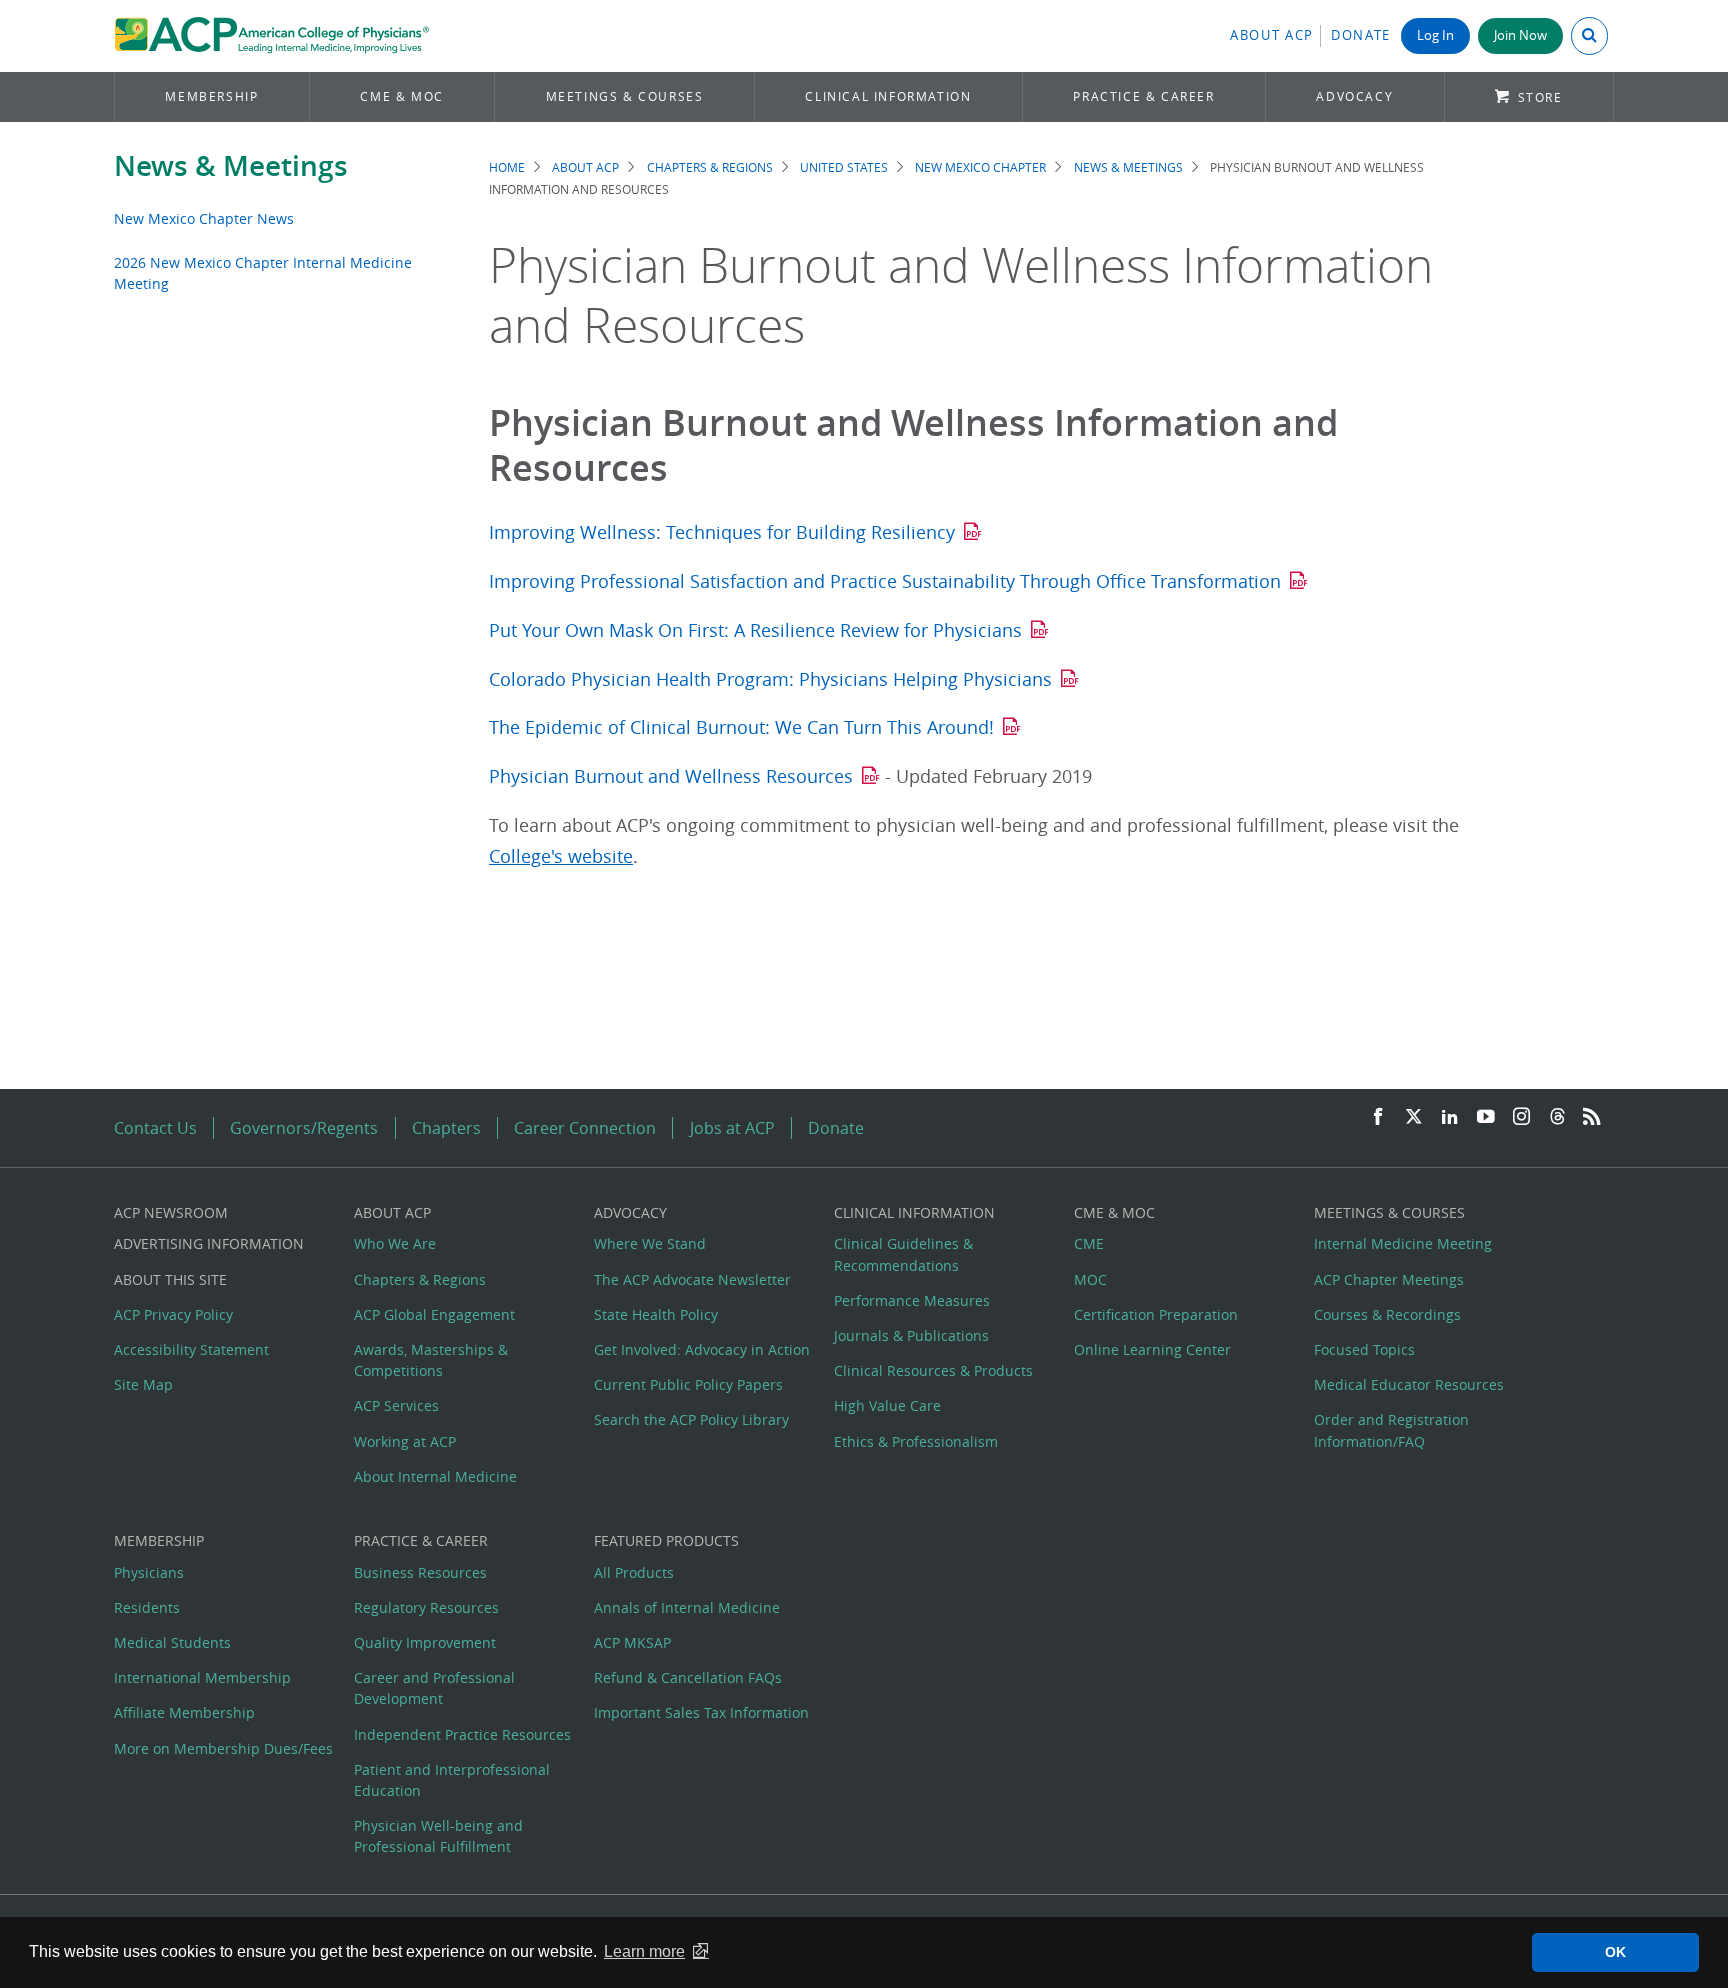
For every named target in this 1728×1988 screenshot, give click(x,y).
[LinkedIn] (1450, 1117)
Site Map (143, 1384)
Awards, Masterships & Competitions (431, 1360)
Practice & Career (1143, 96)
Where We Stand (650, 1243)
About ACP (1272, 35)
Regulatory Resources (426, 1607)
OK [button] (1615, 1952)
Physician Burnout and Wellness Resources (671, 776)
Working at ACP (405, 1441)
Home (507, 167)
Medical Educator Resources (1409, 1384)
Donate (1361, 35)
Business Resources (420, 1572)
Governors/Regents (304, 1128)
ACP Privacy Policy (173, 1314)
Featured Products (666, 1540)
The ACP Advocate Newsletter (692, 1279)
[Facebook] (1378, 1117)
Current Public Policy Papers (688, 1384)
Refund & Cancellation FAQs (688, 1677)
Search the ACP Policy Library (691, 1419)
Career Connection (585, 1128)
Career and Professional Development (434, 1688)
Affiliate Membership (184, 1712)
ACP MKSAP (632, 1642)
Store (1540, 97)
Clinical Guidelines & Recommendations (903, 1254)
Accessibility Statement (191, 1349)
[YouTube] (1486, 1117)
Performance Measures (912, 1300)
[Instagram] (1522, 1117)
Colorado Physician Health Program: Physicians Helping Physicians (770, 679)
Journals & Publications (911, 1335)
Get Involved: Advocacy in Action (702, 1349)
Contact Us (155, 1128)
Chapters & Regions (710, 167)
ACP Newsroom (171, 1212)
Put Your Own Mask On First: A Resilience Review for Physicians (755, 630)
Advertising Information (209, 1243)
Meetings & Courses (625, 96)
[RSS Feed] (1592, 1117)
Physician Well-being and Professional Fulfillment (438, 1836)
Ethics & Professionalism (916, 1441)
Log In (1435, 35)
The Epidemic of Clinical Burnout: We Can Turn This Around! (741, 727)
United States (844, 167)
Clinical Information (888, 96)
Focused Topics (1364, 1349)
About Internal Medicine (435, 1476)
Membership (211, 96)
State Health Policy (656, 1314)
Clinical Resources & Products (933, 1370)
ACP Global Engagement (434, 1314)
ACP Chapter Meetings (1389, 1279)
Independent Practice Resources (462, 1734)
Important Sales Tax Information (701, 1712)
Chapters (446, 1128)
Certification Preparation (1156, 1314)
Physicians (149, 1572)
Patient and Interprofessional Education (452, 1780)
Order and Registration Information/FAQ (1391, 1430)
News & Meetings (231, 165)
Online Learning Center (1152, 1349)
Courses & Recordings (1387, 1314)
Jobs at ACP (732, 1128)
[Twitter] (1414, 1117)
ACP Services (396, 1405)
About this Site (170, 1279)
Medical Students (172, 1642)
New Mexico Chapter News (204, 218)
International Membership (202, 1677)
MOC (1090, 1279)
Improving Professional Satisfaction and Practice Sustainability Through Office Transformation (885, 581)
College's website (561, 856)
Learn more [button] (644, 1951)
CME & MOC (401, 96)
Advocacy (1354, 96)
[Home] (271, 36)
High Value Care (887, 1405)
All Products (634, 1572)
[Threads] (1557, 1117)
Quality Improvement (425, 1642)
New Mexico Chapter (980, 167)
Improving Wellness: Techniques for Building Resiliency (722, 532)
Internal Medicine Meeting (1403, 1243)
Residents (147, 1607)
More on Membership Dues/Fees (223, 1748)
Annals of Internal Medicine (687, 1607)
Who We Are (395, 1243)
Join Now (1520, 35)
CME (1089, 1243)
